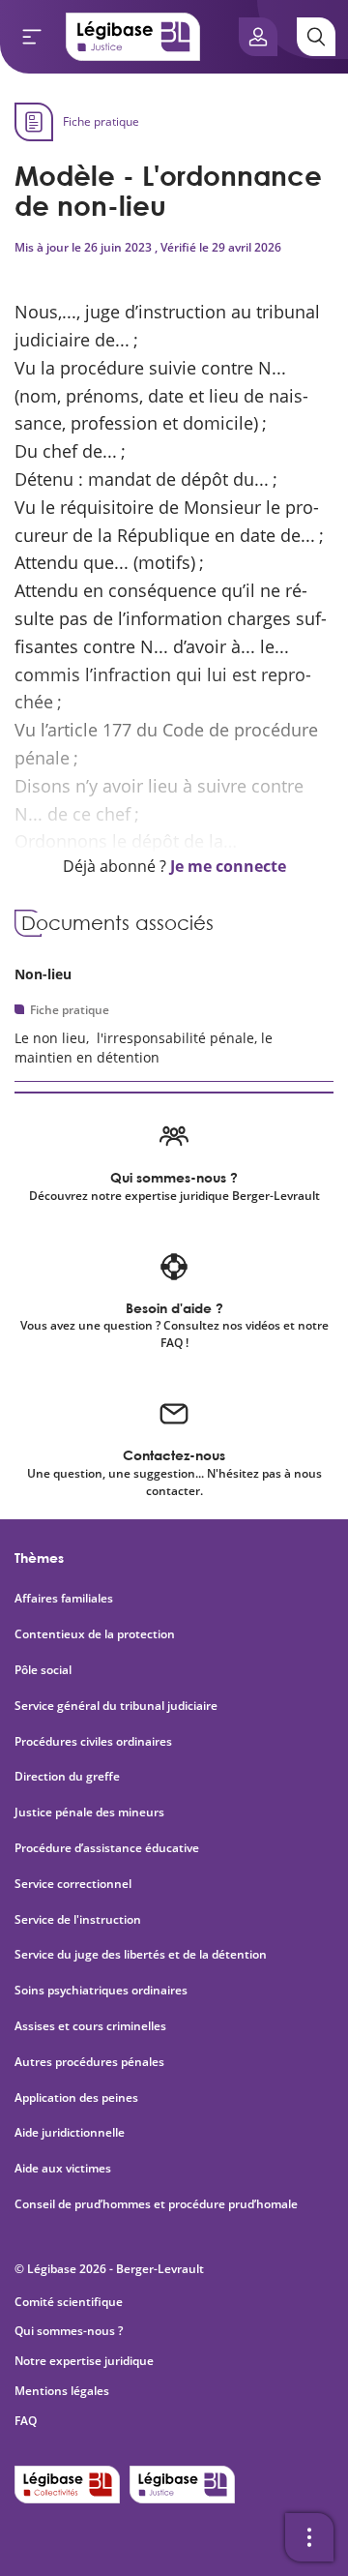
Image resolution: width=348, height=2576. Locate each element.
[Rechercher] (316, 37)
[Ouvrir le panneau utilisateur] (258, 37)
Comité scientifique (69, 2302)
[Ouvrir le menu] (32, 37)
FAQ (26, 2421)
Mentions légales (62, 2391)
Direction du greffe (67, 1777)
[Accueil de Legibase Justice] (133, 37)
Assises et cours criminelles (90, 2026)
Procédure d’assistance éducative (108, 1848)
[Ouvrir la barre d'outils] (309, 2537)
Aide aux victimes (63, 2169)
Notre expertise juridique (84, 2361)
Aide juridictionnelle (70, 2133)
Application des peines (76, 2098)
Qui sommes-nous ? (69, 2331)
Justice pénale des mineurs (89, 1812)
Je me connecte (228, 866)
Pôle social (43, 1670)
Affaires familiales (64, 1599)
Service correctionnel (73, 1884)
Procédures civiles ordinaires (93, 1742)
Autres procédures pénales (89, 2062)
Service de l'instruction (78, 1920)
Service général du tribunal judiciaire (116, 1706)
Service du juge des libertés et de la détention (141, 1955)
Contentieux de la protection (95, 1634)
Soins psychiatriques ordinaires (101, 1991)
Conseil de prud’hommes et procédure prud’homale (158, 2204)
